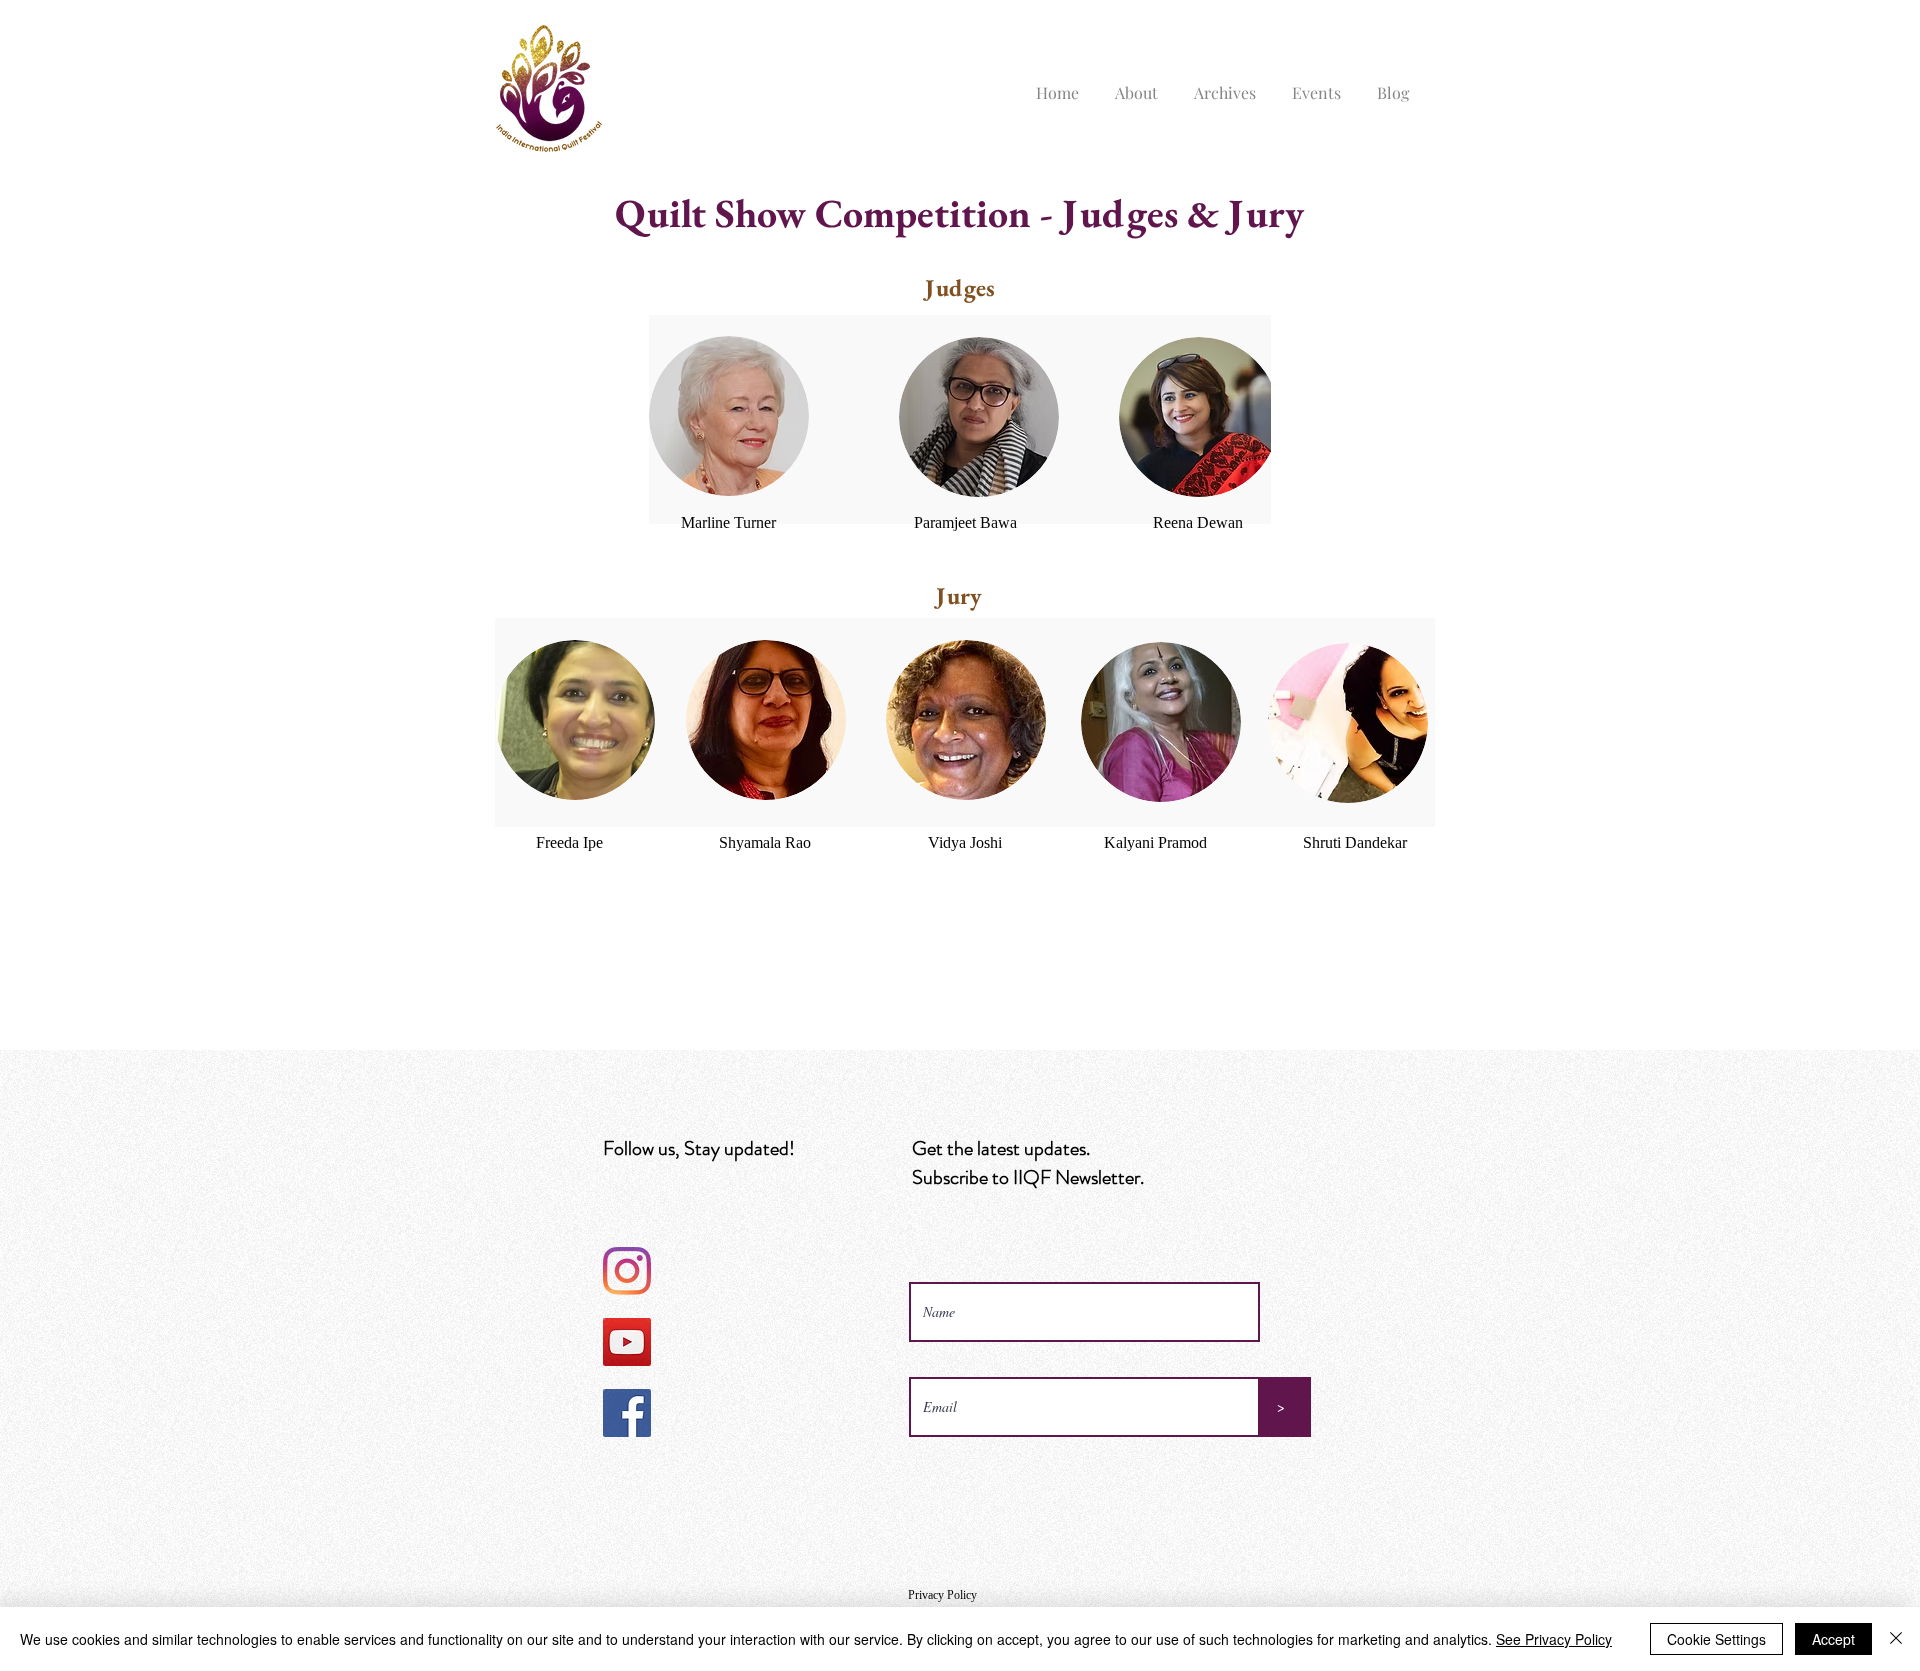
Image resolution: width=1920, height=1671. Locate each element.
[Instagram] (627, 1271)
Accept (1833, 1639)
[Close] (1896, 1639)
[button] (1136, 84)
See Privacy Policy (1554, 1639)
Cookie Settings (1716, 1639)
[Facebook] (627, 1413)
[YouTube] (627, 1342)
